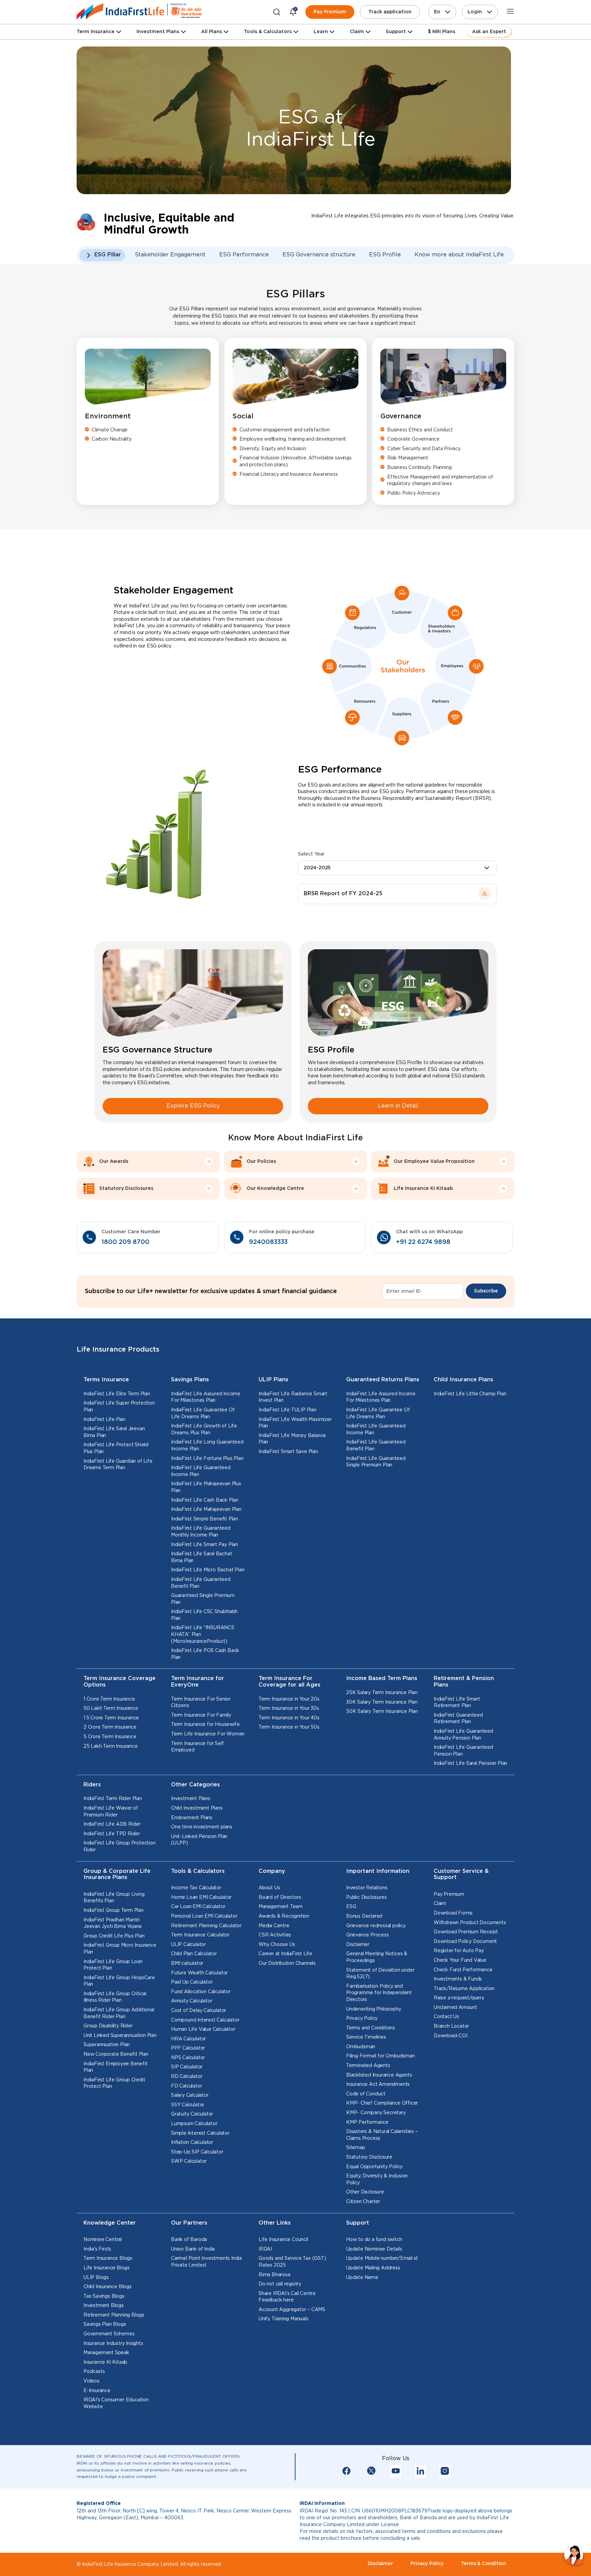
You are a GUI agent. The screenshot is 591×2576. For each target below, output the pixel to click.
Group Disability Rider (108, 2026)
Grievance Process (367, 1935)
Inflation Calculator (192, 2143)
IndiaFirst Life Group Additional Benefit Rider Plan (119, 2013)
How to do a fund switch (374, 2240)
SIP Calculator (187, 2067)
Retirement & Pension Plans (464, 1682)
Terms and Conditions (371, 2028)
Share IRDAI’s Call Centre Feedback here (287, 2297)
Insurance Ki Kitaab (105, 2362)
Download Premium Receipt (466, 1932)
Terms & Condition (484, 2564)
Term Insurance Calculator (200, 1935)
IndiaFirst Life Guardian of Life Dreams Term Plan (118, 1465)
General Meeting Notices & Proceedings (377, 1957)
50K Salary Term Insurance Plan (382, 1712)
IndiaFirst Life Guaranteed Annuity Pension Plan (463, 1735)
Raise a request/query (459, 1998)
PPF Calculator (188, 2048)
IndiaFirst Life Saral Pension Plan (470, 1763)
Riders (92, 1785)
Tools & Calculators (268, 32)
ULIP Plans (273, 1380)
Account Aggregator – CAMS (292, 2310)
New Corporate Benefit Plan (116, 2054)
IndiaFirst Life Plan (104, 1420)
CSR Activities (275, 1935)
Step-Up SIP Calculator (197, 2152)
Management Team (281, 1907)
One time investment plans (202, 1827)
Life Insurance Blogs (107, 2268)
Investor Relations (367, 1888)
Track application (390, 12)
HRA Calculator (188, 2039)
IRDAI (265, 2249)
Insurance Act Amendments (378, 2084)
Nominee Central (103, 2240)
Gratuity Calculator (192, 2114)
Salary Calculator (190, 2095)
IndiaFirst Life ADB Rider (112, 1824)
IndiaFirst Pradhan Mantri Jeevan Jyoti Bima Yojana (113, 1923)
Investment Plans (158, 32)
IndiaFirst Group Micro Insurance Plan (120, 1949)
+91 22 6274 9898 (423, 1242)
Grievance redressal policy (376, 1926)
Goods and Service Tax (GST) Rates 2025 (292, 2262)
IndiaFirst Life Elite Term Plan (117, 1394)
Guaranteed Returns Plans (383, 1380)
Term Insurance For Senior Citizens (201, 1703)
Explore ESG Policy (193, 1106)
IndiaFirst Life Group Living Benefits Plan (114, 1898)
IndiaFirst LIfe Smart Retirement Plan (457, 1703)
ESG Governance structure (319, 255)
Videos (91, 2381)
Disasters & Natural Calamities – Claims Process (382, 2135)
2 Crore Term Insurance (110, 1727)
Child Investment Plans (197, 1808)
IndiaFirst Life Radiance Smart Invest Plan (293, 1397)
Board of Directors (280, 1897)
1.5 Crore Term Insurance (111, 1718)
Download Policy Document (465, 1942)
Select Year (311, 854)
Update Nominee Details (374, 2249)
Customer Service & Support (461, 1875)
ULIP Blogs (96, 2278)
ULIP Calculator (188, 1945)
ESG (351, 1907)
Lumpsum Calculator (194, 2124)
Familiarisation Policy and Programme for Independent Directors (379, 1993)
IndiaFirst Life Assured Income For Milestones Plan (206, 1397)
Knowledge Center (110, 2223)
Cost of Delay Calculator (199, 2011)
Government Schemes (109, 2334)
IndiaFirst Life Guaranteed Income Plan (201, 1471)
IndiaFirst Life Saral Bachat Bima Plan (201, 1557)
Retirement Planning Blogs (114, 2315)
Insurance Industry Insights (113, 2344)
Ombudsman (361, 2047)
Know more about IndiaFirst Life (459, 255)
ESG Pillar (108, 255)
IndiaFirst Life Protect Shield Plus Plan (116, 1448)
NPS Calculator (188, 2058)
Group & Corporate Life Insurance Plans (117, 1875)
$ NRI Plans (442, 32)
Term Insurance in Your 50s (289, 1727)
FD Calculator (186, 2086)
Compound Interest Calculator (205, 2020)
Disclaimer (358, 1945)
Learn (321, 32)
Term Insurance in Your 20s (289, 1699)
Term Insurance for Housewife (205, 1725)
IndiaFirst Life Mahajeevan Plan (206, 1510)
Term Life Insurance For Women (208, 1734)
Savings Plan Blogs (105, 2324)
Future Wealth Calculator (199, 1973)
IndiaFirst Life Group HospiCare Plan (119, 1981)
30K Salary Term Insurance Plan (382, 1702)
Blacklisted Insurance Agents (379, 2075)
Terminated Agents (368, 2066)
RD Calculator (187, 2077)
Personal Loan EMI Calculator (204, 1916)
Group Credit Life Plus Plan (114, 1936)
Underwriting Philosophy (373, 2009)
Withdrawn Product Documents (470, 1923)
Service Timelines (366, 2037)
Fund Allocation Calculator (201, 1992)
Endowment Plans (192, 1818)
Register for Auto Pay (459, 1951)
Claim (440, 1904)
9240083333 (268, 1242)
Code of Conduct (366, 2094)
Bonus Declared (364, 1916)
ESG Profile (385, 255)
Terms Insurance (106, 1380)
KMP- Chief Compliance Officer (382, 2103)
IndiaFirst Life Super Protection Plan (119, 1407)
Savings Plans (190, 1380)
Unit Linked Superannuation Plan (120, 2036)
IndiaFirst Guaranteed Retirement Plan (458, 1719)
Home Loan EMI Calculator (201, 1897)
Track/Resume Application (464, 1989)
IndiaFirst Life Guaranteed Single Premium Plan (376, 1462)
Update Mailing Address (373, 2268)
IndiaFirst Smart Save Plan (288, 1452)
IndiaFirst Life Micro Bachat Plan (208, 1570)
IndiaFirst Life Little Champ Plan (470, 1394)
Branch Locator (451, 2026)
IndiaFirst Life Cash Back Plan (205, 1500)
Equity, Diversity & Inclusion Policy (377, 2179)
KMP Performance (367, 2122)
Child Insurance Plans (463, 1380)
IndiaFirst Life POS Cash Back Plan (205, 1654)
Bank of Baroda (189, 2240)
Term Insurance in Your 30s (289, 1708)
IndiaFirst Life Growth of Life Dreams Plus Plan (204, 1430)
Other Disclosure (365, 2192)
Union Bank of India (193, 2249)
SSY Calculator (188, 2105)
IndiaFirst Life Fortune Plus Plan (207, 1459)
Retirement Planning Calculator (206, 1926)
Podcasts (94, 2372)
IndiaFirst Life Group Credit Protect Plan (114, 2083)
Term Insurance (96, 32)
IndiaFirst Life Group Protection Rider (120, 1847)
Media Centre (274, 1926)
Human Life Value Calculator (203, 2029)
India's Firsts (97, 2249)
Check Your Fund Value (460, 1960)
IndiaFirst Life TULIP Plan (287, 1410)
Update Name (362, 2278)
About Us (269, 1888)
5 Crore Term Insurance (110, 1737)
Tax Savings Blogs (104, 2296)
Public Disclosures (366, 1897)
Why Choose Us (277, 1945)
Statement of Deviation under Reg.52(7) (380, 1974)
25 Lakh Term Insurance (111, 1746)
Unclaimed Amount (455, 2008)
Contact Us (446, 2017)
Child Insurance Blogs (108, 2287)
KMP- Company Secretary (376, 2113)
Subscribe (486, 1291)
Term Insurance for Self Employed (197, 1747)
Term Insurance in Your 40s (289, 1718)
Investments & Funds (458, 1979)
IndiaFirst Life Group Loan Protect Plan (113, 1965)
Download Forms (453, 1913)
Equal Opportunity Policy (374, 2167)
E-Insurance (97, 2391)
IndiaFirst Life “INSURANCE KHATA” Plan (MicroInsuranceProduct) (203, 1634)
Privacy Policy (362, 2018)
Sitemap (356, 2148)
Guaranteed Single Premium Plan (203, 1599)
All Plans (212, 32)
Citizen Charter (363, 2202)
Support (396, 32)
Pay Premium (330, 12)
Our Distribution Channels (287, 1963)
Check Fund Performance (463, 1970)
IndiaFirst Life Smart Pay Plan (205, 1545)
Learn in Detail (398, 1106)
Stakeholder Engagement (170, 255)
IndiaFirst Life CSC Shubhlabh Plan (204, 1615)
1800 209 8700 (126, 1242)
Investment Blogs (104, 2306)
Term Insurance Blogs (108, 2258)
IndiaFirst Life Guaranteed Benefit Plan (201, 1583)
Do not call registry (280, 2284)
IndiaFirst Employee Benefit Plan (116, 2067)
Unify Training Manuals (284, 2319)
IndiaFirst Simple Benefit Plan (205, 1519)
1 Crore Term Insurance (109, 1699)
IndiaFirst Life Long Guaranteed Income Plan (207, 1446)
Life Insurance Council (283, 2240)
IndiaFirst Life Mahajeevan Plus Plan (206, 1487)
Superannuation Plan (107, 2045)
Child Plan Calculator (194, 1954)
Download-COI (451, 2036)
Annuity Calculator (192, 2001)
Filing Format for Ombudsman (380, 2056)
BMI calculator (187, 1963)
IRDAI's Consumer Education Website (116, 2403)
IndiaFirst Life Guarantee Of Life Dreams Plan (203, 1413)
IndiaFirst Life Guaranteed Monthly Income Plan (201, 1532)
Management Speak (106, 2353)
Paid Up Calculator (192, 1982)
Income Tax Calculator (196, 1888)
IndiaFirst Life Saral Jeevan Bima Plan (114, 1432)
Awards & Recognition (284, 1916)
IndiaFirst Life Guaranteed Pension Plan (463, 1751)
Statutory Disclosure (369, 2157)
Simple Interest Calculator (200, 2133)
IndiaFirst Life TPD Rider (112, 1834)
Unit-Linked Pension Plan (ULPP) (199, 1840)
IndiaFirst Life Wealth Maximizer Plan (295, 1423)
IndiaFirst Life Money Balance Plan (292, 1439)
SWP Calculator (189, 2161)
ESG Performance (244, 255)
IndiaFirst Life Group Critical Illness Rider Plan (115, 1997)
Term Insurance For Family (201, 1715)
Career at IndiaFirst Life (285, 1954)
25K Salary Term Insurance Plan (382, 1693)
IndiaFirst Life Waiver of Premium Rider (111, 1812)
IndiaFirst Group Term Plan (114, 1910)
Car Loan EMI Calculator (198, 1907)
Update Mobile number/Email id (382, 2258)
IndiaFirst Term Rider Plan (113, 1799)
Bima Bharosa (274, 2275)
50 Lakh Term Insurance (111, 1708)
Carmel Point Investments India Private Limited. (206, 2262)
